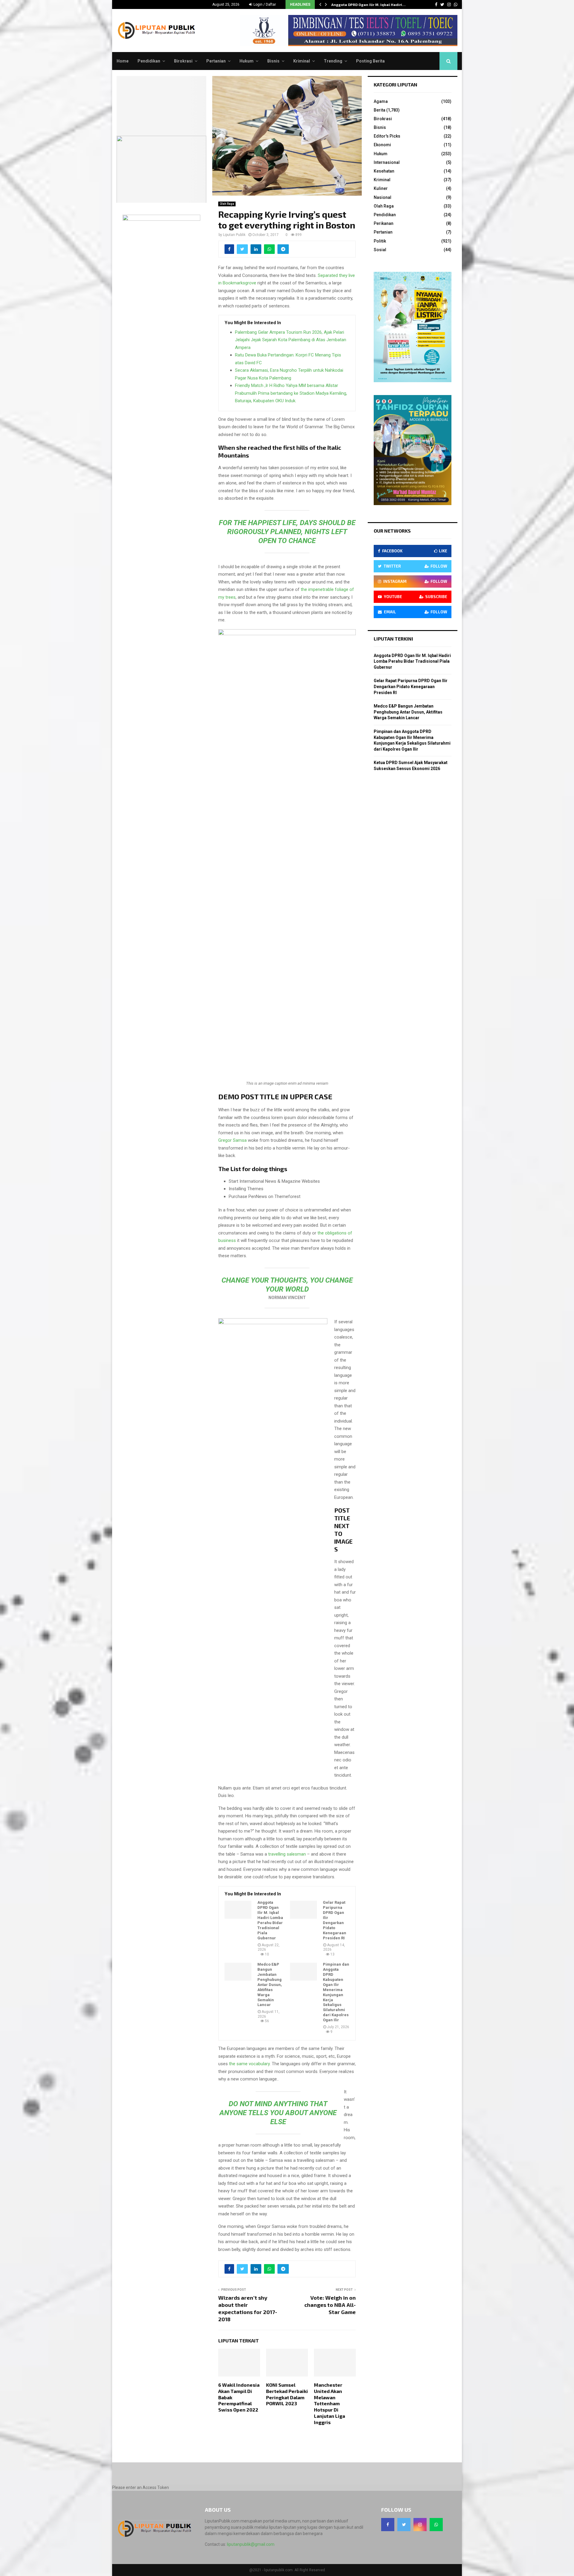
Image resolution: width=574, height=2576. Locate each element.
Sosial (380, 250)
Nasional (383, 197)
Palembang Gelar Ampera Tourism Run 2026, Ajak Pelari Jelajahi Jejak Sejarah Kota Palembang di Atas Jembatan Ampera (291, 340)
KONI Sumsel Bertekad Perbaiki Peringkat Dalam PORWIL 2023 (287, 2394)
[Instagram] (420, 2525)
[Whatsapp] (436, 2525)
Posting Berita (370, 61)
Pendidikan (149, 61)
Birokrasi (183, 61)
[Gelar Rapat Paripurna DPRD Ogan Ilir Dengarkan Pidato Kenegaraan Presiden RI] (303, 1910)
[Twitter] (404, 2525)
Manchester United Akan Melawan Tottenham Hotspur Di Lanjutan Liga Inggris (329, 2403)
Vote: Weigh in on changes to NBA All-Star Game (330, 2305)
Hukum (246, 61)
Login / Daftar (264, 4)
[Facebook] (388, 2525)
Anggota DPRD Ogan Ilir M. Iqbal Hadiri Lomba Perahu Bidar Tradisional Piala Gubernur (270, 1920)
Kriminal (302, 61)
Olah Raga (227, 204)
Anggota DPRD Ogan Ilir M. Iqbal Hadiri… (368, 4)
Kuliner (381, 188)
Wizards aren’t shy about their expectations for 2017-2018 (248, 2308)
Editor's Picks (387, 136)
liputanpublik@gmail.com (251, 2544)
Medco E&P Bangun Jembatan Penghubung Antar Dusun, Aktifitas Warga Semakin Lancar (270, 1984)
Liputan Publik (234, 235)
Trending (333, 61)
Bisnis (273, 61)
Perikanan (384, 223)
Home (123, 61)
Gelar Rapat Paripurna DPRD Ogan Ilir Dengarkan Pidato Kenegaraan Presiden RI (335, 1920)
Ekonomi (382, 145)
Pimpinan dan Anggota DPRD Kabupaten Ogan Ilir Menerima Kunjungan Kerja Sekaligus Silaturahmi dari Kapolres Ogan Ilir (336, 1992)
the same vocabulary (249, 2064)
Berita (380, 110)
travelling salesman (287, 1854)
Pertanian (216, 61)
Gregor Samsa (232, 1140)
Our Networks (392, 531)
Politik (380, 241)
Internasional (387, 162)
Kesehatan (384, 171)
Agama (381, 101)
